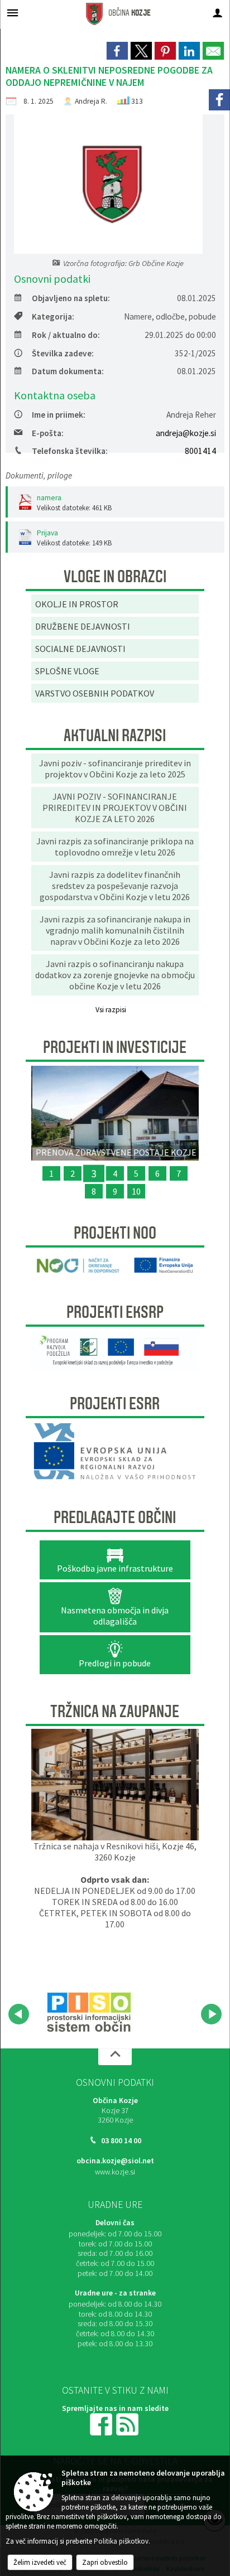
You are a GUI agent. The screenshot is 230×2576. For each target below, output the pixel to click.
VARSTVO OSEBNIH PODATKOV (95, 693)
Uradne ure (115, 2205)
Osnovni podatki (115, 2082)
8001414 (200, 451)
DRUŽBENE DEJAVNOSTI (83, 626)
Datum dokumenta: (68, 371)
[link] (117, 51)
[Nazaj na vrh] (115, 2057)
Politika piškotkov (121, 2541)
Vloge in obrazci (115, 577)
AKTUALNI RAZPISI (115, 736)
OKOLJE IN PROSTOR (77, 604)
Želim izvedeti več (40, 2562)
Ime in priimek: (59, 415)
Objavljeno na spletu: (71, 298)
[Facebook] (219, 100)
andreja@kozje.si (186, 433)
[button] (19, 2014)
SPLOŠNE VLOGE (67, 671)
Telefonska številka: (70, 451)
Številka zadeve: (63, 353)
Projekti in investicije (115, 1047)
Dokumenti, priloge (39, 475)
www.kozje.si (115, 2172)
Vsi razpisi (111, 1010)
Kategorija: (53, 316)
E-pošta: (48, 433)
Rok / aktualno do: (66, 335)
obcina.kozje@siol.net (115, 2161)
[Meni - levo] (13, 13)
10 (136, 1191)
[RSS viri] (128, 2423)
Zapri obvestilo (105, 2562)
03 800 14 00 (121, 2141)
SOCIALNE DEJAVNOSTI (80, 649)
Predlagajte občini (115, 1517)
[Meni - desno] (217, 13)
